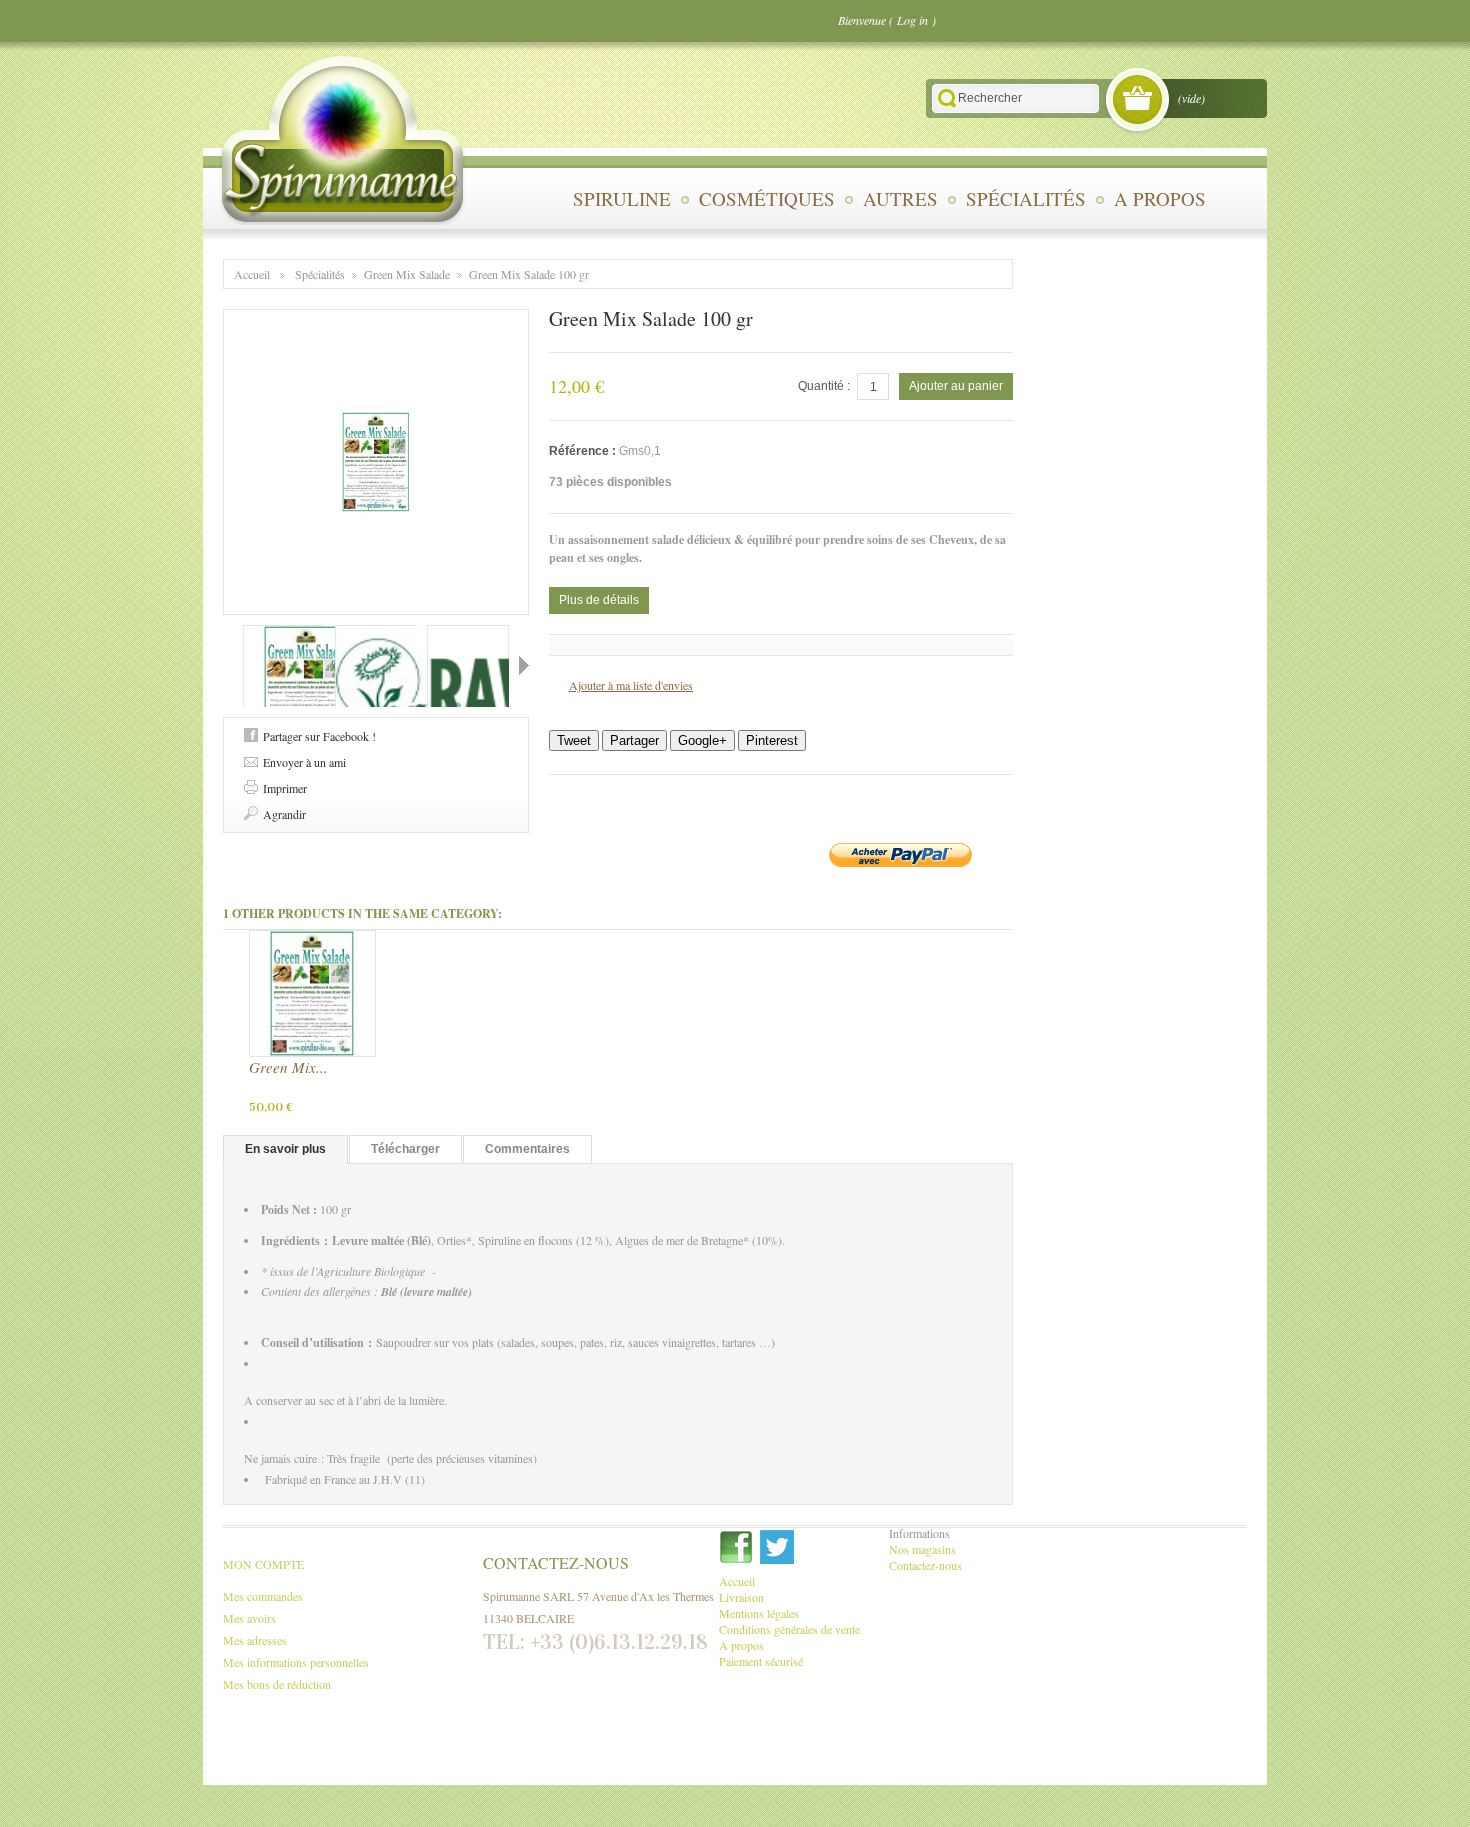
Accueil (252, 274)
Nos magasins (922, 1549)
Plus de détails (599, 600)
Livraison (741, 1597)
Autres (900, 198)
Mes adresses (255, 1640)
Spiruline (622, 198)
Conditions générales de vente (789, 1629)
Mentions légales (759, 1613)
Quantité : (824, 386)
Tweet (574, 740)
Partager (634, 740)
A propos (1160, 198)
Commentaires (527, 1149)
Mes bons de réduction (277, 1684)
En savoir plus (285, 1149)
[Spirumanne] (342, 139)
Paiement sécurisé (761, 1661)
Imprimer (285, 788)
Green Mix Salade (407, 274)
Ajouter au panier (956, 386)
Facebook (736, 1547)
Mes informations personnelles (296, 1662)
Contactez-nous (925, 1565)
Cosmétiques (767, 198)
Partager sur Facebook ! (319, 736)
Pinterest (772, 740)
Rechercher (947, 98)
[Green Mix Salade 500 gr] (312, 993)
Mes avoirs (249, 1618)
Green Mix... (288, 1067)
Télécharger (405, 1149)
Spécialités (1026, 198)
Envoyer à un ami (304, 762)
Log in (912, 20)
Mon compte (263, 1564)
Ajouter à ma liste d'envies (631, 685)
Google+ (702, 740)
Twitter (777, 1547)
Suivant (524, 665)
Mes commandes (263, 1596)
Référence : (584, 451)
